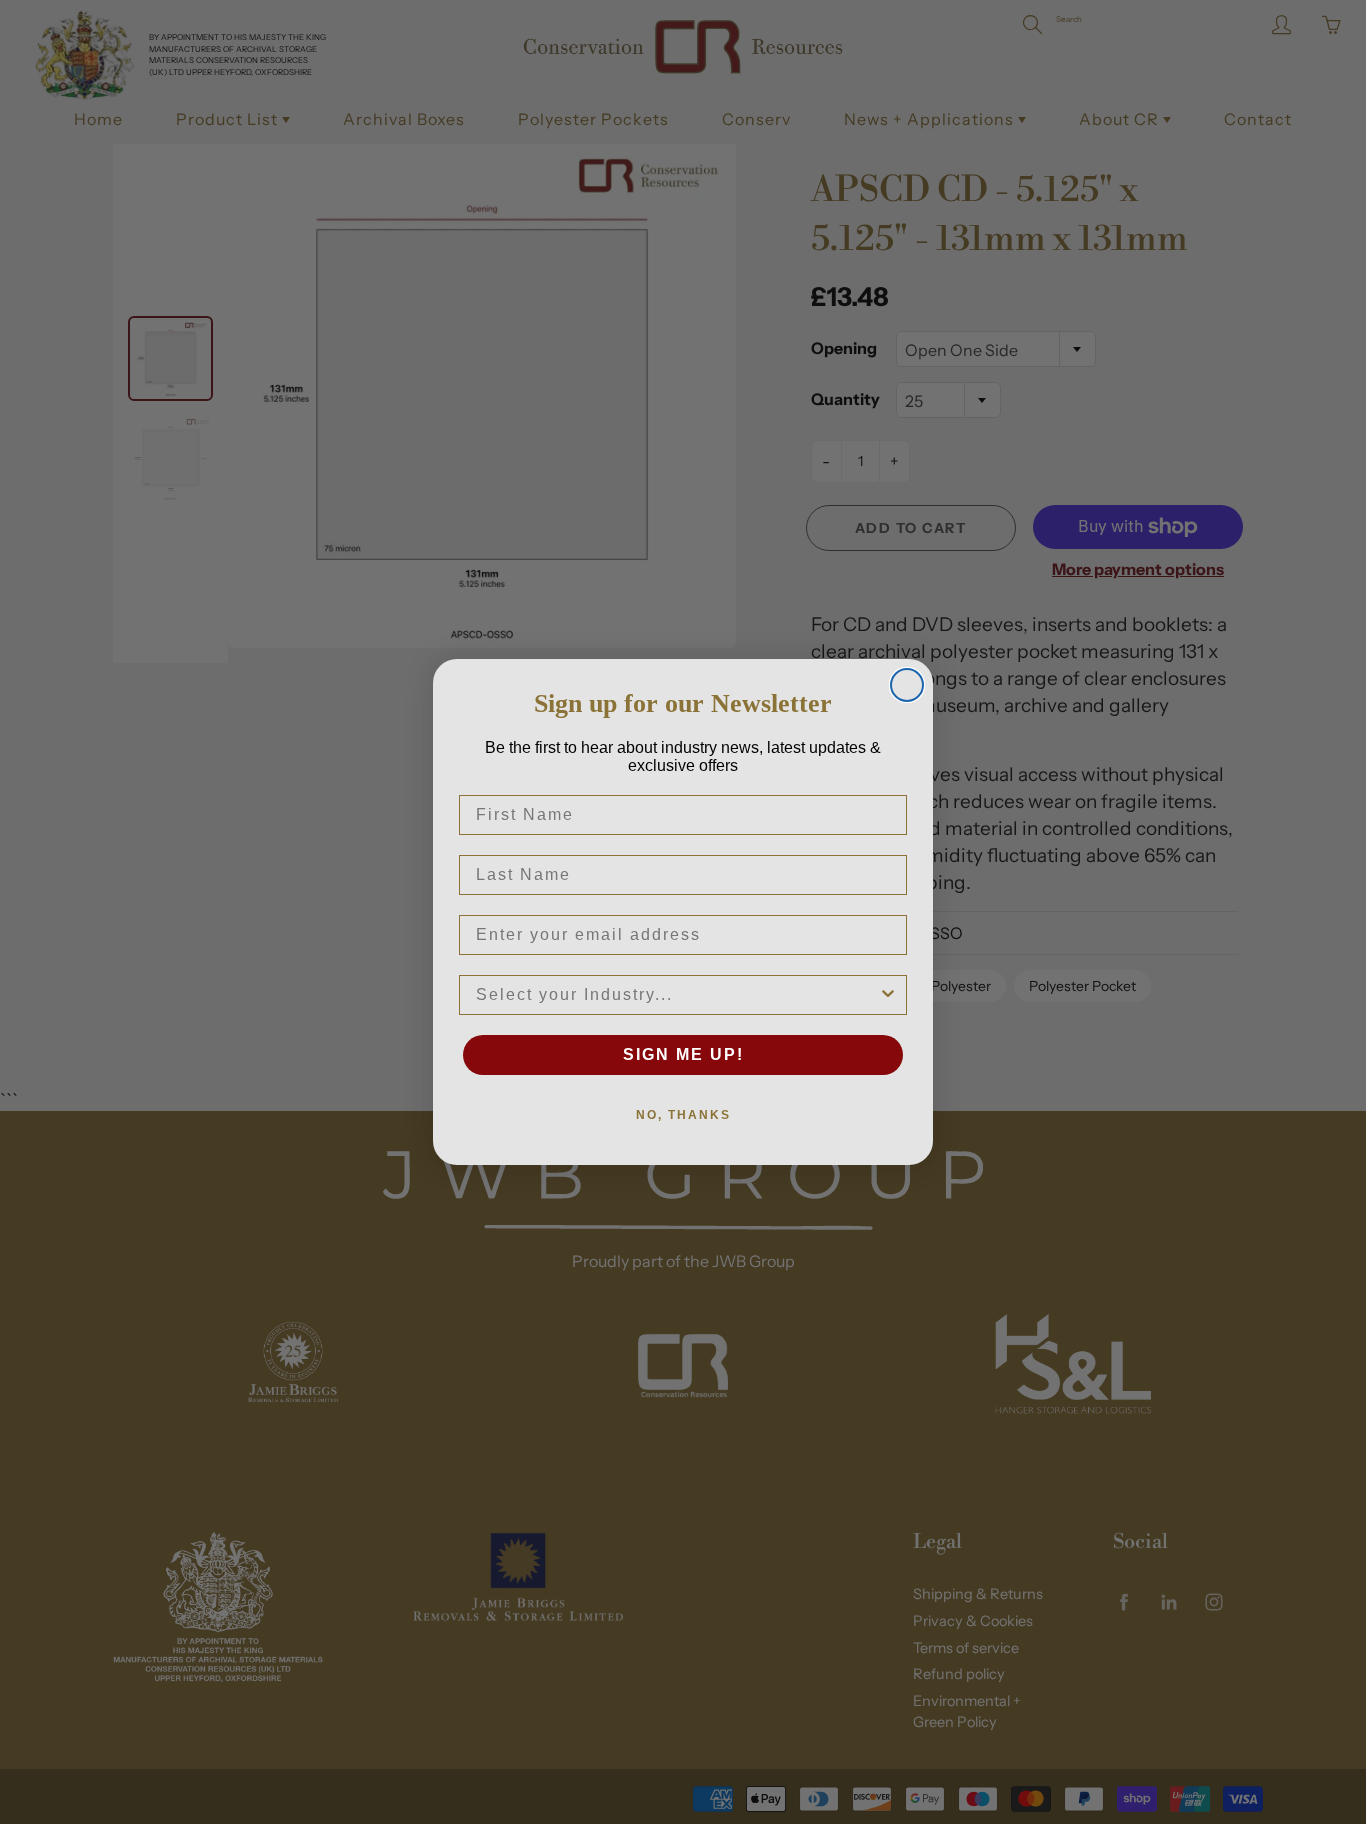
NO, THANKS (683, 1115)
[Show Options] (888, 995)
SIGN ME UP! (683, 1054)
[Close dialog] (907, 685)
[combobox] (677, 995)
